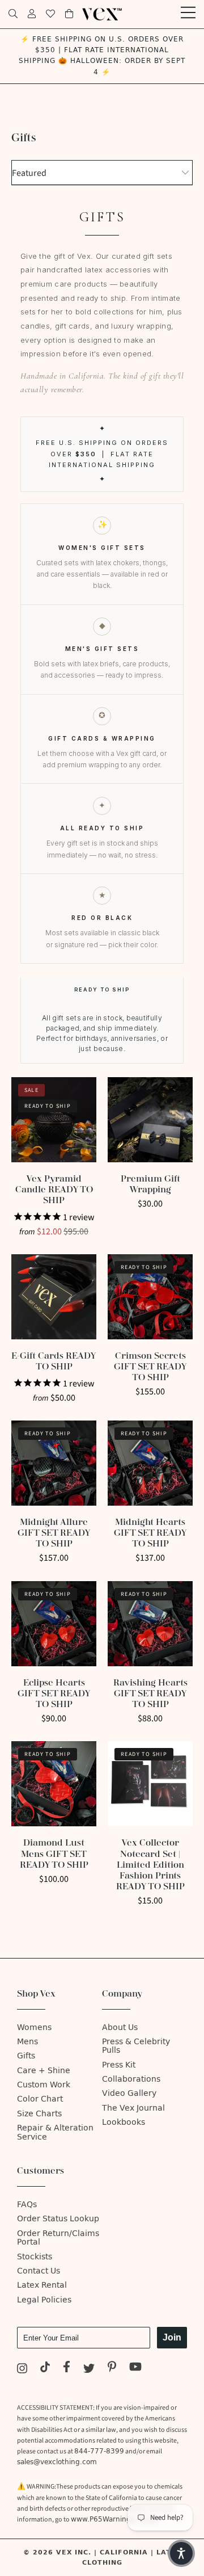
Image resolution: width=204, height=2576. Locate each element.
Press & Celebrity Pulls (136, 2046)
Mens (27, 2042)
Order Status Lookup (58, 2219)
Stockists (35, 2257)
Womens (34, 2027)
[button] (181, 2553)
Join (172, 2337)
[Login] (32, 14)
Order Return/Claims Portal (58, 2238)
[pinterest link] (112, 2369)
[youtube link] (136, 2369)
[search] (13, 14)
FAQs (27, 2205)
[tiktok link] (45, 2369)
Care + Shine (44, 2071)
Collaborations (131, 2079)
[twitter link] (89, 2369)
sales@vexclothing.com (57, 2462)
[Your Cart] (69, 14)
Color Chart (40, 2099)
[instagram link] (22, 2369)
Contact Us (39, 2271)
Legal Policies (44, 2300)
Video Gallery (129, 2093)
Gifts (26, 2056)
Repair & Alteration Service (55, 2132)
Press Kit (119, 2065)
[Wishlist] (50, 14)
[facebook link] (67, 2369)
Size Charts (39, 2114)
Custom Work (44, 2085)
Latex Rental (42, 2285)
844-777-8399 (99, 2451)
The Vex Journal (133, 2108)
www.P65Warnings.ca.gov (115, 2519)
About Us (120, 2027)
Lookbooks (124, 2122)
